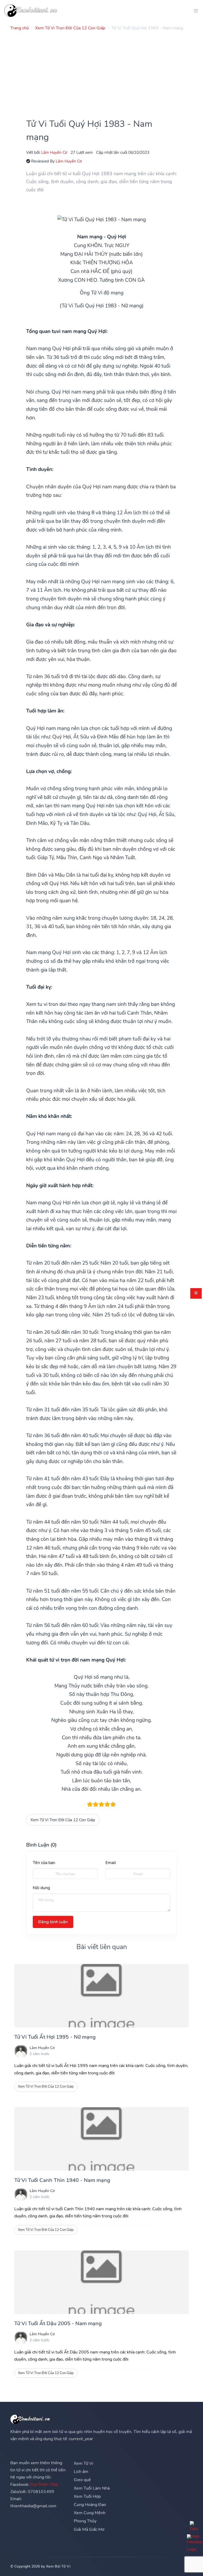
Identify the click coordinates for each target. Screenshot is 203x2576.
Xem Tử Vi (84, 2463)
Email (111, 1863)
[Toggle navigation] (194, 11)
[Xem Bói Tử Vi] (31, 11)
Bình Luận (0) (41, 1845)
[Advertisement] (101, 72)
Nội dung (41, 1888)
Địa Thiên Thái (44, 2485)
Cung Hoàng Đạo (90, 2505)
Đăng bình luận (53, 1922)
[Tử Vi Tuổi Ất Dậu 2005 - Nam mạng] (101, 2282)
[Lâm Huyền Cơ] (21, 2051)
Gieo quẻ (82, 2480)
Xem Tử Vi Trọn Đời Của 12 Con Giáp (63, 1820)
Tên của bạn (44, 1863)
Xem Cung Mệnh (90, 2513)
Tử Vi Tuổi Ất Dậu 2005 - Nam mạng (58, 2323)
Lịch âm (81, 2472)
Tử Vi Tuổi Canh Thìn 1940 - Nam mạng (62, 2180)
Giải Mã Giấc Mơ (89, 2529)
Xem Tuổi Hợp (87, 2496)
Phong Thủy (85, 2521)
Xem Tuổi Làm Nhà (92, 2488)
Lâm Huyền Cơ (54, 152)
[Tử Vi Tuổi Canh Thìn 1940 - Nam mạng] (101, 2139)
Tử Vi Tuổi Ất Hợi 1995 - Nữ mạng (55, 2037)
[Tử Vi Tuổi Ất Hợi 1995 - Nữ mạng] (101, 1996)
